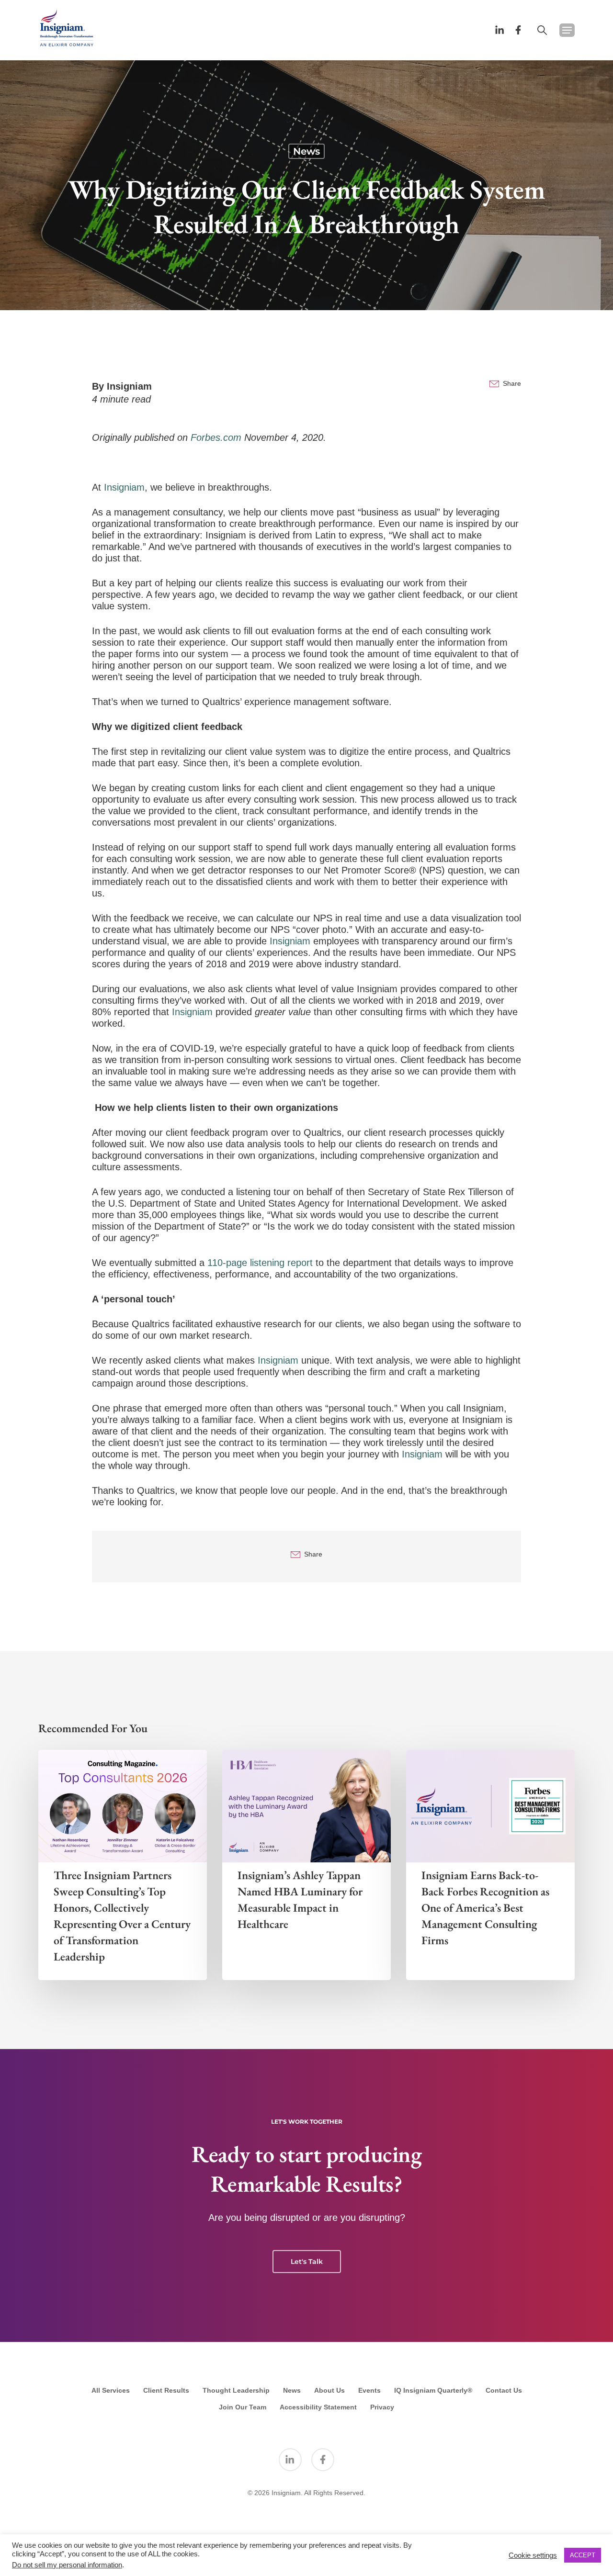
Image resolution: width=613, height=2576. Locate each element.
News (306, 151)
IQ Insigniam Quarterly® (433, 2390)
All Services (111, 2390)
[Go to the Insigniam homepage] (67, 28)
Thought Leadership (236, 2390)
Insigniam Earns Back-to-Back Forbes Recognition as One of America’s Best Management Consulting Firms (485, 1908)
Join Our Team (243, 2407)
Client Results (166, 2390)
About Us (329, 2390)
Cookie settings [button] (533, 2555)
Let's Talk (307, 2262)
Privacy (382, 2407)
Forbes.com (216, 437)
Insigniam (129, 386)
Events (369, 2390)
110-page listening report (260, 1263)
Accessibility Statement (318, 2407)
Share (512, 383)
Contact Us (504, 2390)
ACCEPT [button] (583, 2555)
